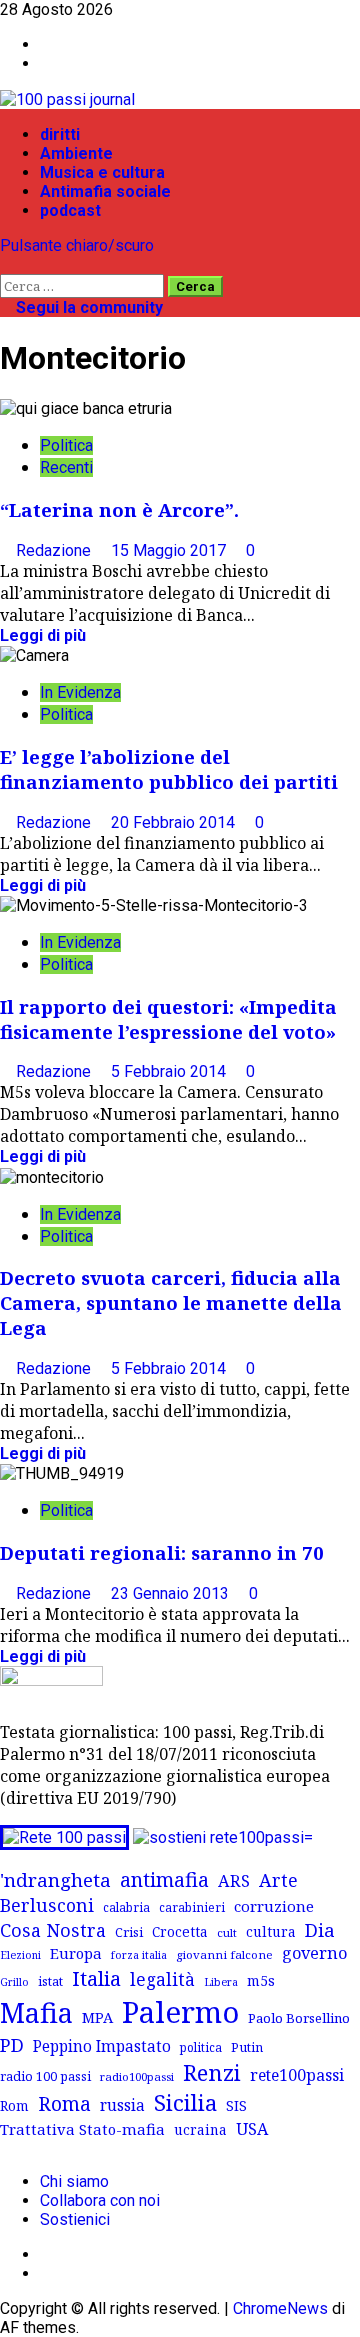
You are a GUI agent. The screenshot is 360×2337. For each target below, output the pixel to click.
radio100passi (137, 2076)
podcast (70, 210)
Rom (14, 2105)
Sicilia (185, 2102)
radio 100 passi (45, 2076)
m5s (261, 1980)
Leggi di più (43, 635)
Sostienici (75, 2219)
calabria (126, 1907)
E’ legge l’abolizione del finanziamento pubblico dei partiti (169, 769)
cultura (271, 1931)
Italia (96, 1978)
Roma (64, 2103)
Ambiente (76, 153)
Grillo (14, 1982)
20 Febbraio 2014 (175, 822)
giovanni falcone (224, 1954)
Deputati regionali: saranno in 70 (162, 1552)
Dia (320, 1929)
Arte (278, 1880)
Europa (76, 1953)
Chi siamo (74, 2181)
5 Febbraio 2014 (170, 1071)
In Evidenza (80, 692)
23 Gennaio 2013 (172, 1593)
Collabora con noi (100, 2200)
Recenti (66, 467)
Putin (247, 2047)
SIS (236, 2105)
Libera (221, 1981)
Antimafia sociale (105, 191)
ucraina (200, 2129)
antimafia (164, 1879)
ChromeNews (280, 2308)
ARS (234, 1881)
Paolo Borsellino (299, 2018)
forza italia (139, 1954)
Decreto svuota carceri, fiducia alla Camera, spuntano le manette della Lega (171, 1302)
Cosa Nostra (53, 1930)
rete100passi (297, 2075)
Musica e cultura (102, 172)
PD (12, 2044)
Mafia (36, 2012)
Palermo (180, 2012)
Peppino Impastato (102, 2046)
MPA (97, 2017)
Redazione (55, 550)
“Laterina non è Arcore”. (119, 509)
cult (227, 1932)
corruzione (274, 1906)
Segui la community (87, 307)
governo (314, 1953)
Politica (66, 445)
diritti (60, 134)
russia (122, 2105)
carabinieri (192, 1907)
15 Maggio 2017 (170, 550)
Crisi (129, 1932)
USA (252, 2129)
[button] (6, 264)
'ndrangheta (55, 1880)
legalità (162, 1979)
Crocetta (180, 1931)
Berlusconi (47, 1905)
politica (201, 2047)
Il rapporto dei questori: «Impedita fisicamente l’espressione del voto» (168, 1019)
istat (50, 1981)
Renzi (212, 2072)
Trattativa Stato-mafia (82, 2129)
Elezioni (20, 1955)
